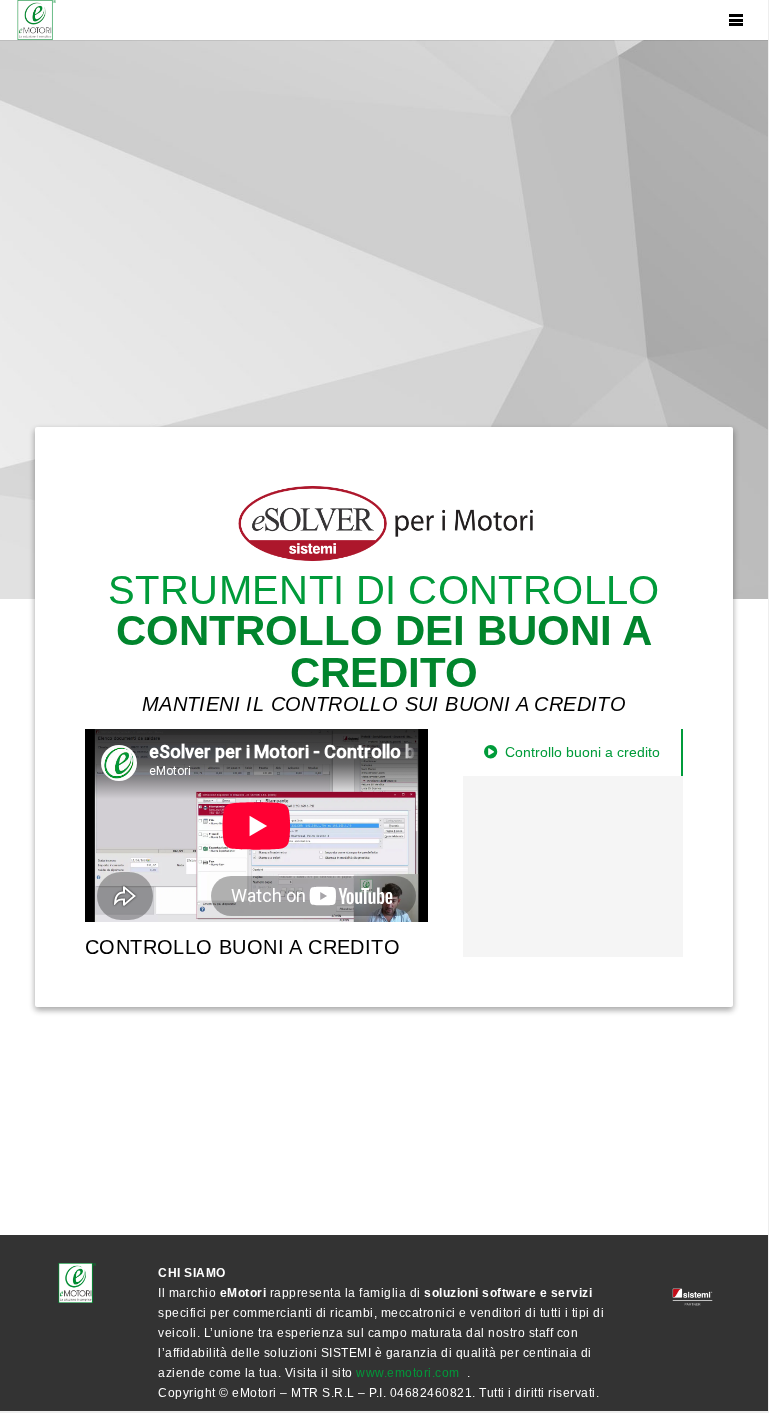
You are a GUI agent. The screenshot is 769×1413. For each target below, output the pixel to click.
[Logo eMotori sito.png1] (35, 20)
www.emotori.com (408, 1373)
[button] (736, 20)
